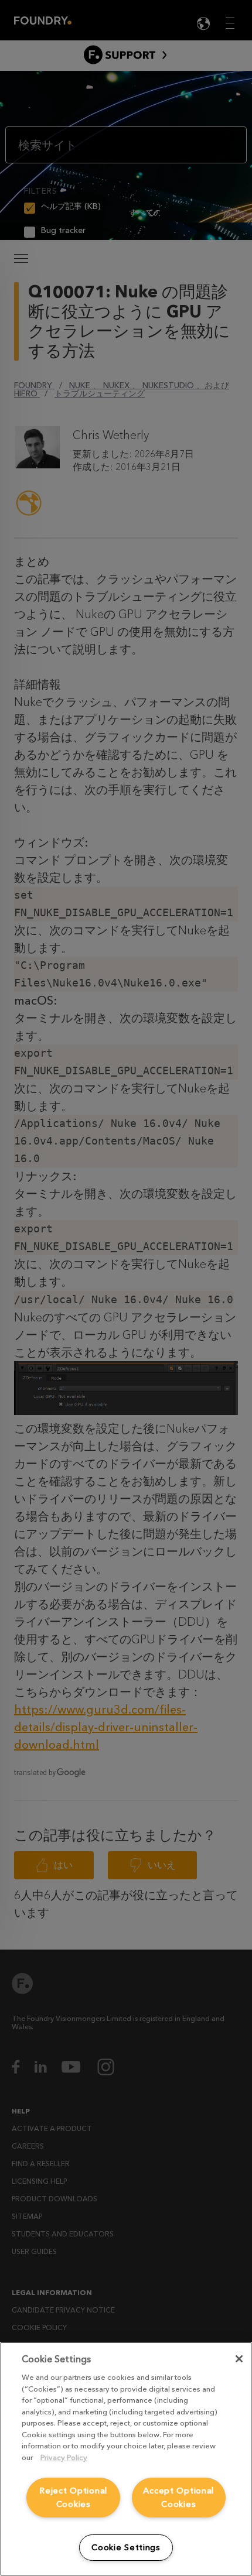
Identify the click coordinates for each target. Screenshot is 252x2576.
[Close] (239, 2359)
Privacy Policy (64, 2457)
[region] (126, 2459)
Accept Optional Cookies (178, 2498)
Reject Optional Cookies (73, 2498)
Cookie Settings (126, 2548)
